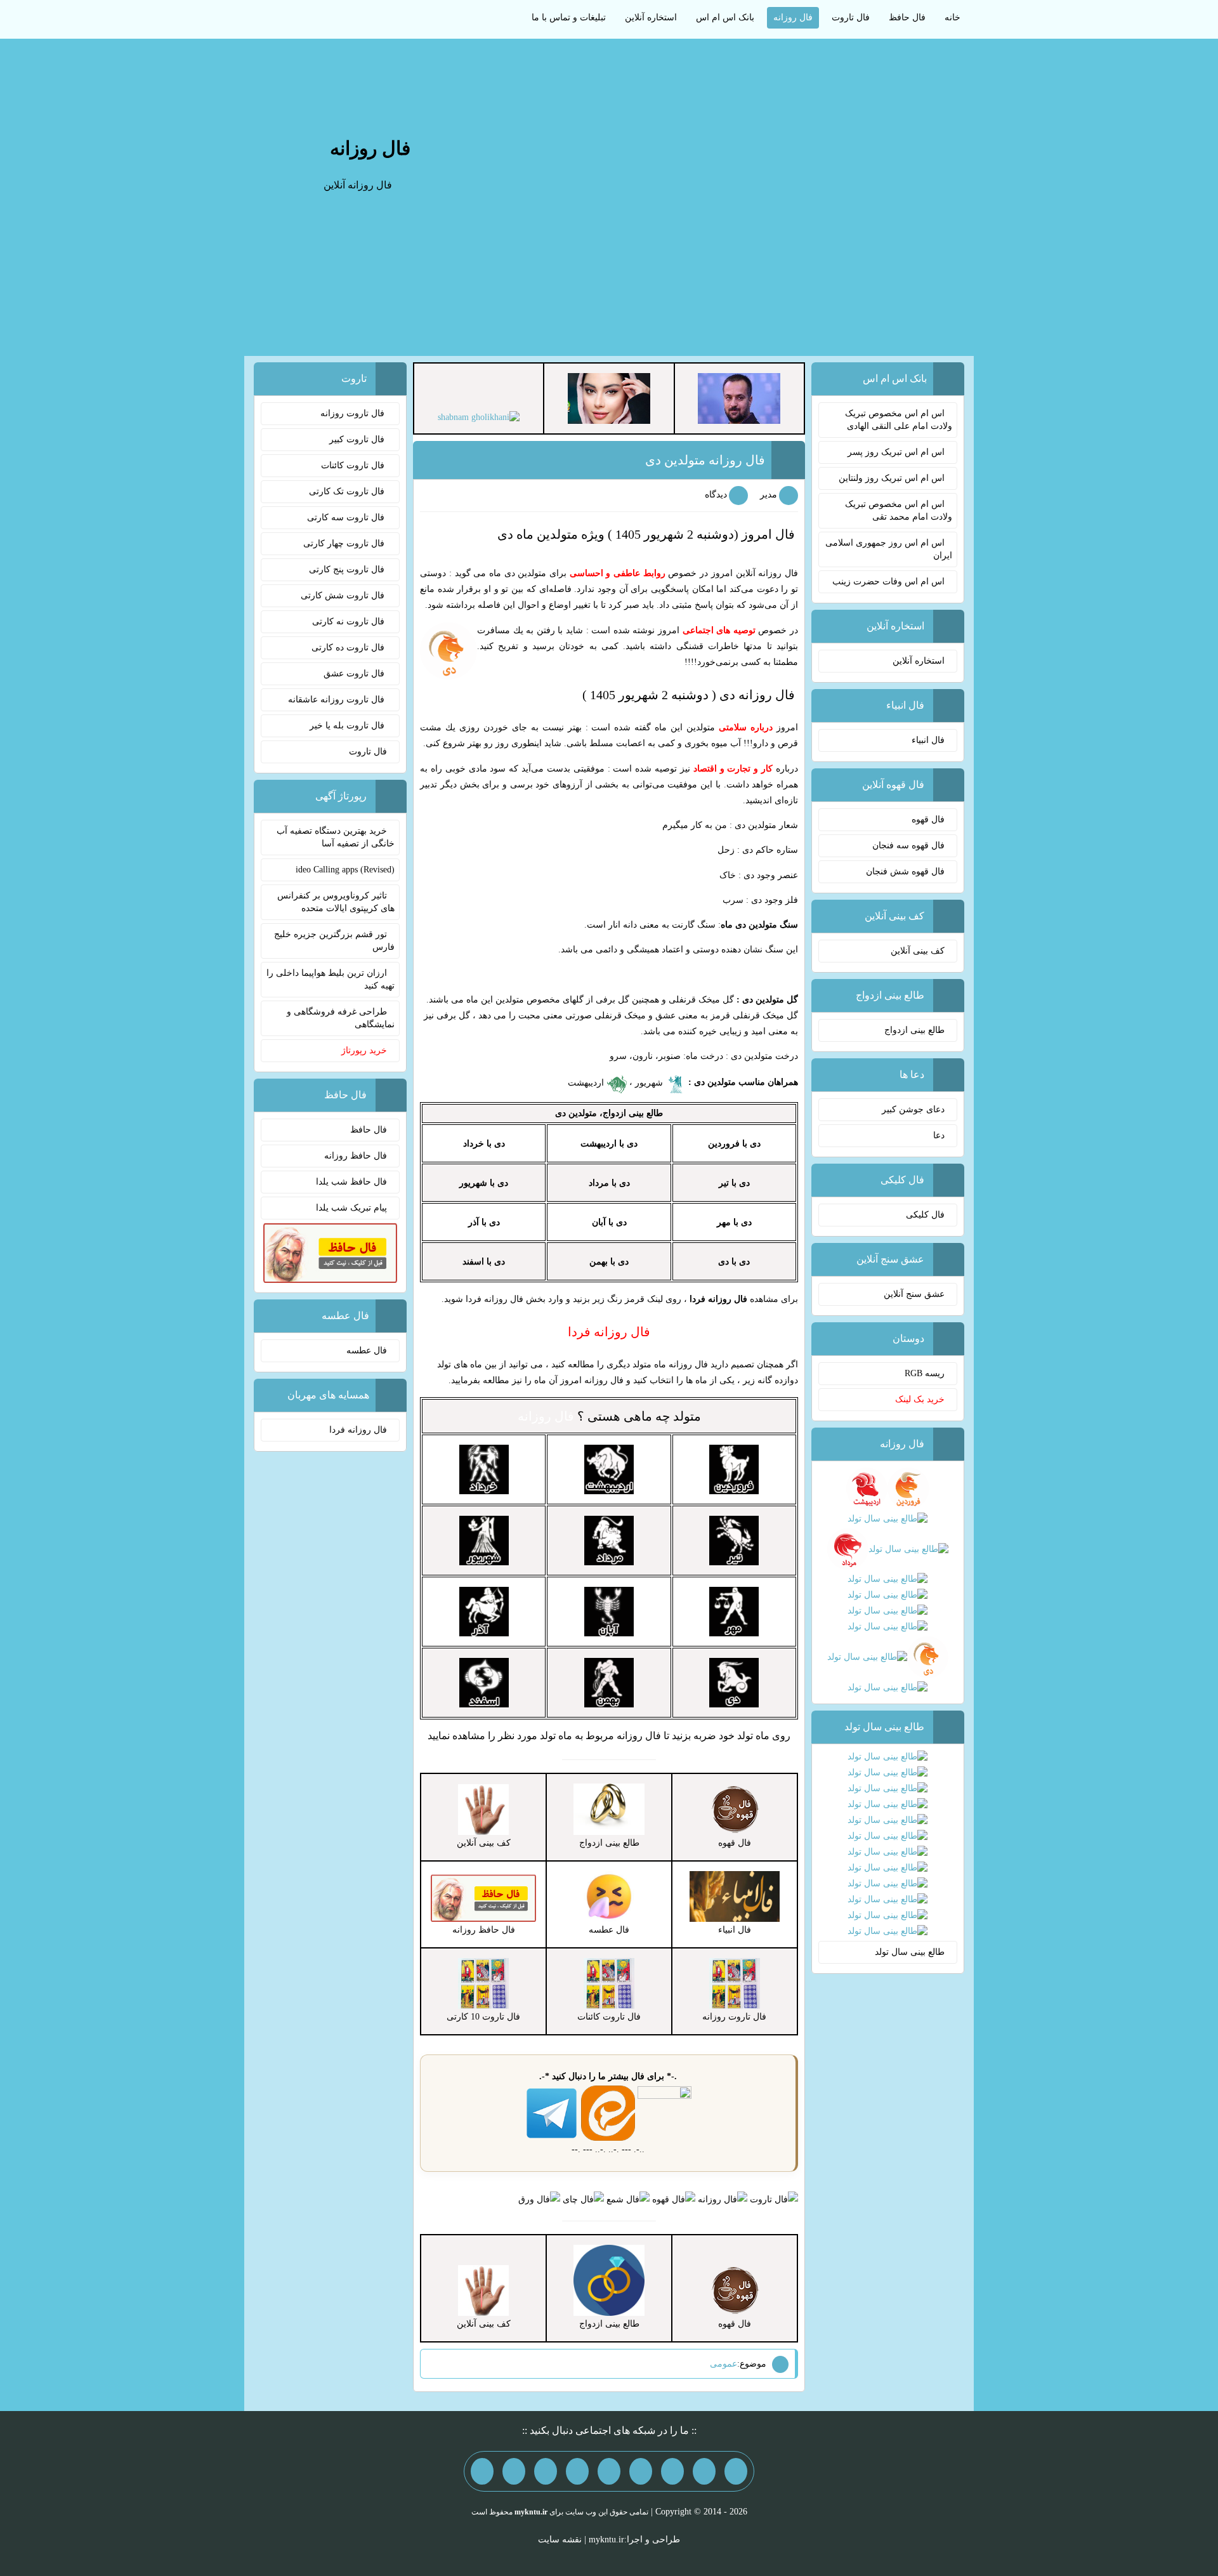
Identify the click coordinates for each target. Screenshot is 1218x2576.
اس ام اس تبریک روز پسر (896, 452)
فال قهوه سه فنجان (908, 845)
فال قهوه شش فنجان (905, 871)
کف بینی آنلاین (918, 951)
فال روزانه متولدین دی (705, 460)
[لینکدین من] (482, 2471)
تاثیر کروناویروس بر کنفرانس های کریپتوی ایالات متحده (336, 902)
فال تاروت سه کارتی (347, 517)
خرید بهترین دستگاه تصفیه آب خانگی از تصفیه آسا (336, 837)
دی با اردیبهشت (609, 1144)
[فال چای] (583, 2199)
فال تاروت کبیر (358, 439)
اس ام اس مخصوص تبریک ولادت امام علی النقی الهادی (899, 420)
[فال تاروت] (774, 2199)
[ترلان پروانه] (609, 398)
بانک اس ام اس (725, 17)
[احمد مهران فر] (739, 398)
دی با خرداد (484, 1144)
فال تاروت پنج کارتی (348, 569)
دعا (939, 1135)
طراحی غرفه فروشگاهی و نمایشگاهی (341, 1018)
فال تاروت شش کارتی (344, 595)
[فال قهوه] (674, 2199)
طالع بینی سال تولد (910, 1952)
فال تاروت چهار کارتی (345, 543)
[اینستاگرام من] (641, 2471)
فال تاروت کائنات (354, 465)
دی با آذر (484, 1222)
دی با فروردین (734, 1144)
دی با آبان (609, 1222)
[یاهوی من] (736, 2471)
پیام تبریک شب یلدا (351, 1208)
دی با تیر (734, 1183)
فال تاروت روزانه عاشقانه (337, 700)
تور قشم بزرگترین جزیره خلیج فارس (334, 941)
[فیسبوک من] (672, 2471)
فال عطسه (367, 1350)
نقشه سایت (560, 2540)
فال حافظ (907, 17)
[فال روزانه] (723, 2199)
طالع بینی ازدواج (914, 1030)
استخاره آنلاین (651, 17)
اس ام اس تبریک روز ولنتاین (892, 478)
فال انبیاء (928, 740)
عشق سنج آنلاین (914, 1294)
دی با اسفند (484, 1262)
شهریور (650, 1083)
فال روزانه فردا (358, 1430)
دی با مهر (734, 1222)
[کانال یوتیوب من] (514, 2471)
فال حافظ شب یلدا (351, 1182)
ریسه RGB (925, 1373)
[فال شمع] (628, 2199)
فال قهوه (928, 819)
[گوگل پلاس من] (546, 2471)
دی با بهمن (609, 1262)
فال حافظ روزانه (356, 1156)
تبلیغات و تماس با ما (569, 17)
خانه (953, 17)
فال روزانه (793, 17)
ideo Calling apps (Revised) (345, 870)
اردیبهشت (587, 1083)
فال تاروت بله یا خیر (348, 726)
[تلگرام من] (704, 2471)
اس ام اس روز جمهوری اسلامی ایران (889, 549)
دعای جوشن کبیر (913, 1109)
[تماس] (609, 2471)
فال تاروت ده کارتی (349, 647)
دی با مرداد (609, 1183)
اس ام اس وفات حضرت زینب (888, 582)
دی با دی (734, 1262)
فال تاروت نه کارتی (350, 621)
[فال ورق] (539, 2199)
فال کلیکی (925, 1215)
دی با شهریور (484, 1183)
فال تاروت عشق (355, 674)
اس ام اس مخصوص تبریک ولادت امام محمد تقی (899, 510)
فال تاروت (851, 17)
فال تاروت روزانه (354, 413)
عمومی (724, 2364)
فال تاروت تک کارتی (348, 491)
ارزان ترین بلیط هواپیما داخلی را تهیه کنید (331, 979)
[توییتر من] (577, 2471)
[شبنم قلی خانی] (479, 417)
